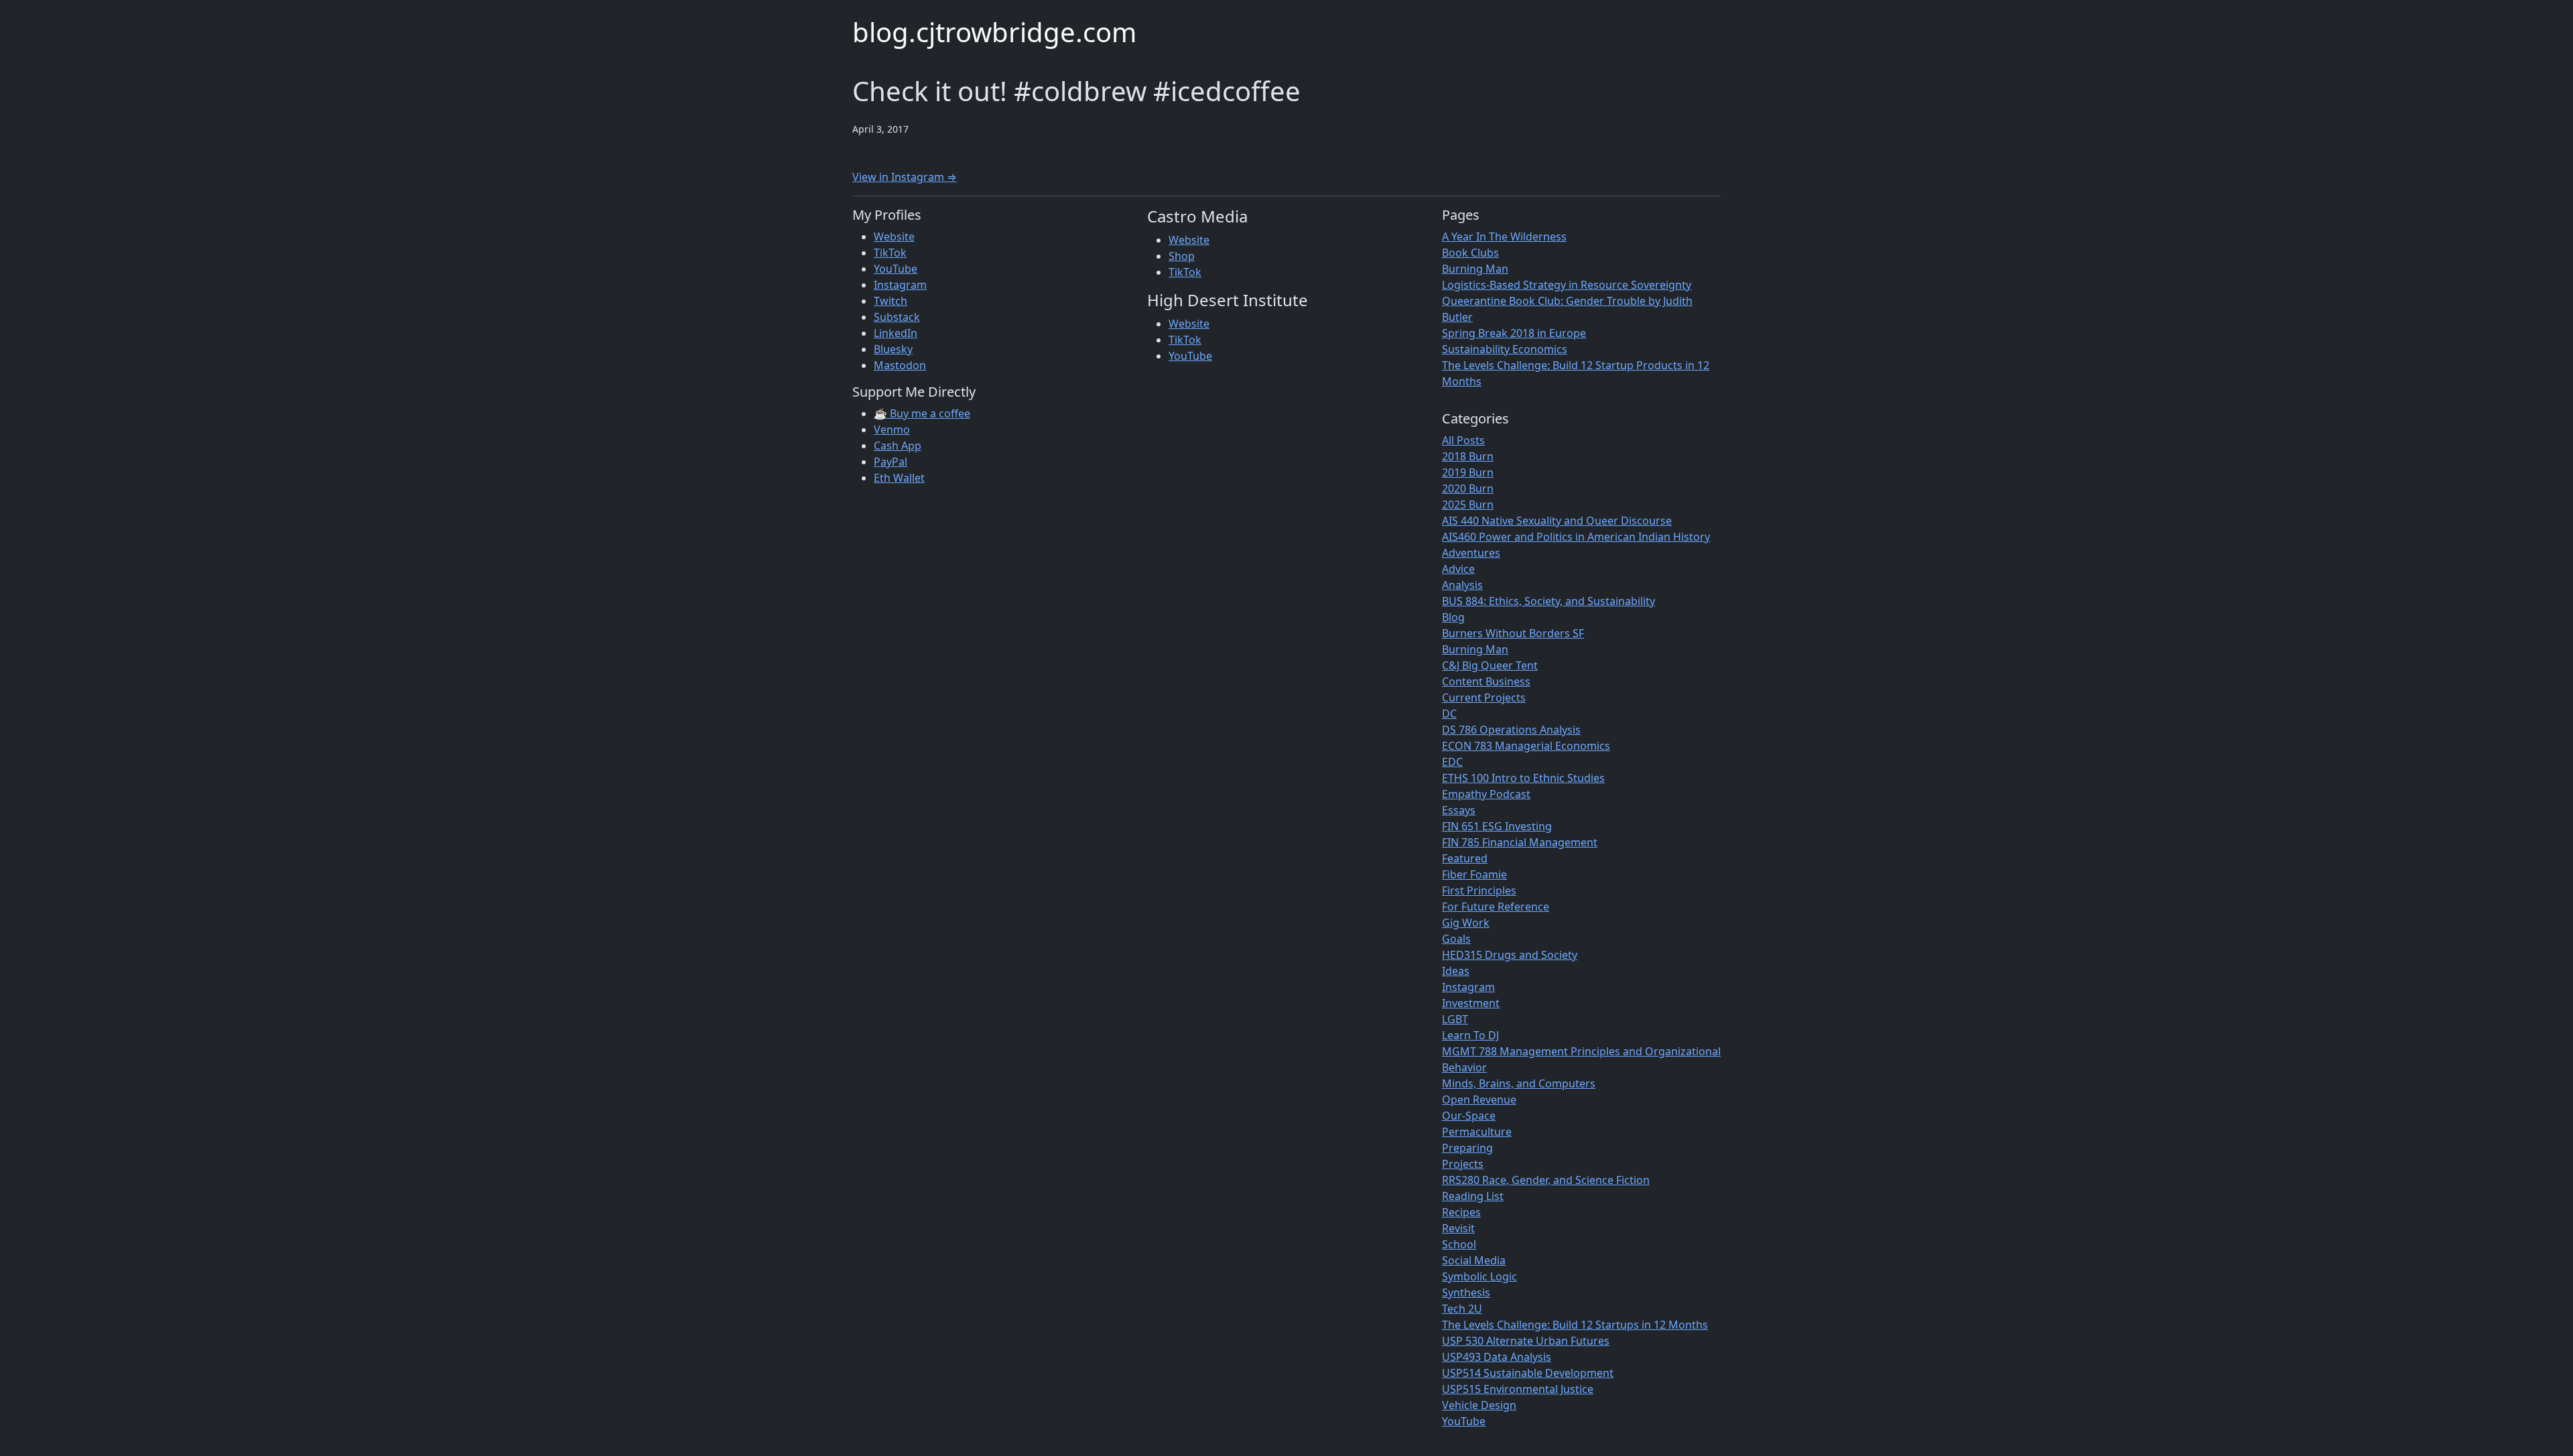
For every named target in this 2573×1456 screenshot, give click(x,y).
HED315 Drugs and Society (1510, 955)
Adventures (1471, 553)
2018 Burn (1468, 456)
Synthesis (1466, 1293)
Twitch (890, 301)
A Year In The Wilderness (1504, 237)
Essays (1459, 810)
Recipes (1461, 1212)
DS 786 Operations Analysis (1511, 730)
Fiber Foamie (1474, 874)
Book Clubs (1470, 253)
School (1459, 1244)
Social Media (1474, 1260)
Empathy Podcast (1486, 794)
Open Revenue (1479, 1100)
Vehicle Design (1479, 1405)
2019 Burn (1468, 472)
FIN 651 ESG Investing (1497, 826)
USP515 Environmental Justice (1518, 1389)
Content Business (1486, 681)
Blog (1453, 617)
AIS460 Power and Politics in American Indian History (1576, 537)
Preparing (1467, 1148)
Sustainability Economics (1505, 349)
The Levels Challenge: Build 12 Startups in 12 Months (1575, 1325)
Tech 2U (1462, 1309)
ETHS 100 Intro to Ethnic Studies (1523, 778)
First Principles (1479, 890)
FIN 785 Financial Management (1520, 842)
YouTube (896, 269)
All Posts (1463, 440)
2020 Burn (1468, 488)
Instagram (900, 285)
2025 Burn (1468, 505)
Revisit (1458, 1228)
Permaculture (1477, 1132)
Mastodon (900, 365)
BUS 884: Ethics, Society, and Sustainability (1548, 601)
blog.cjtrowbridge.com (994, 32)
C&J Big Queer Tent (1490, 665)
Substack (897, 317)
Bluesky (893, 349)
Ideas (1456, 971)
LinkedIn (896, 333)
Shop (1182, 256)
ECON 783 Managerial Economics (1526, 746)
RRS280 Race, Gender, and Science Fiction (1546, 1180)
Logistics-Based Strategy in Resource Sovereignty (1567, 285)
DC (1449, 714)
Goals (1456, 939)
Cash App (898, 446)
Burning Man (1475, 269)
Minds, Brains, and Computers (1519, 1083)
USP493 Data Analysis (1497, 1357)
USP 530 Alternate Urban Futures (1526, 1341)
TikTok (890, 253)
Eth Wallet (899, 478)
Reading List (1473, 1196)
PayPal (890, 462)
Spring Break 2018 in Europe (1514, 333)
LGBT (1455, 1019)
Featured (1465, 858)
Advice (1458, 569)
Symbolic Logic (1479, 1276)
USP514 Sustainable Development (1528, 1373)
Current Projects (1484, 698)
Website (894, 237)
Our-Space (1469, 1116)
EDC (1452, 762)
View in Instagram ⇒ (905, 177)
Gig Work (1466, 923)
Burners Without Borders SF (1513, 633)
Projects (1463, 1164)
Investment (1471, 1003)
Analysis (1462, 585)
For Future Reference (1496, 907)
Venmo (892, 429)
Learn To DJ (1470, 1035)
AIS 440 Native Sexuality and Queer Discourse (1557, 521)
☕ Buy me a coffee (922, 413)
